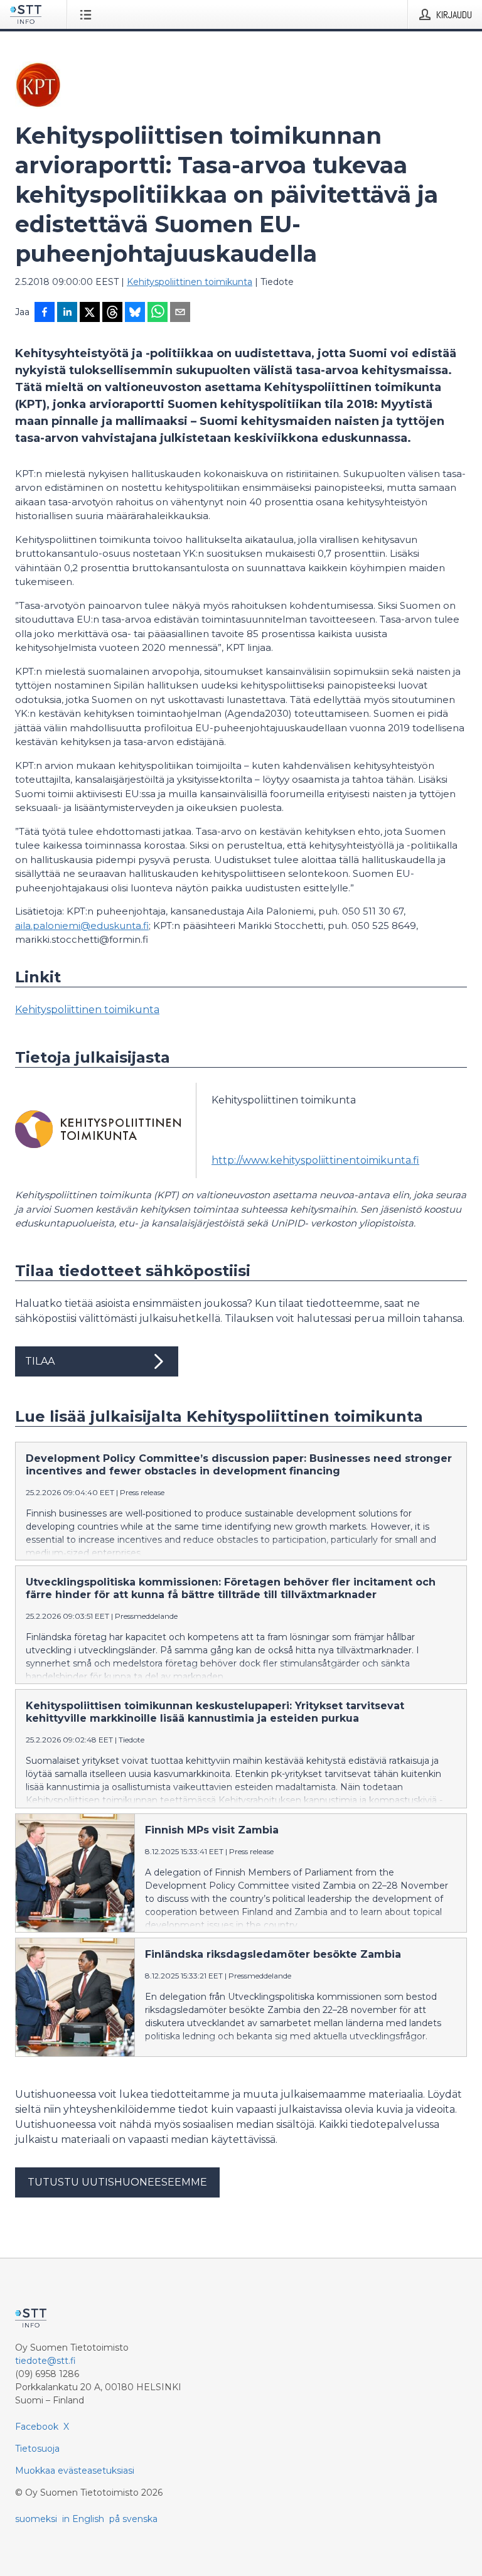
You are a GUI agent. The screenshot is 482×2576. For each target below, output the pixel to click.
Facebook (37, 2427)
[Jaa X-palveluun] (90, 313)
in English (83, 2519)
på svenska (133, 2519)
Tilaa (40, 1361)
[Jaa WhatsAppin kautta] (158, 313)
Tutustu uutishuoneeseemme (117, 2182)
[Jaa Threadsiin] (112, 313)
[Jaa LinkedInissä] (67, 313)
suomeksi (36, 2519)
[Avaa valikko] (88, 14)
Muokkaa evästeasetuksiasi (75, 2471)
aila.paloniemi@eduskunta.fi (82, 926)
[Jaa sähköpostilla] (180, 313)
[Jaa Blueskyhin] (135, 313)
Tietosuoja (37, 2449)
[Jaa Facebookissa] (45, 313)
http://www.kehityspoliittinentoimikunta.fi (315, 1160)
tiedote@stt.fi (46, 2361)
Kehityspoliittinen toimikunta (190, 282)
